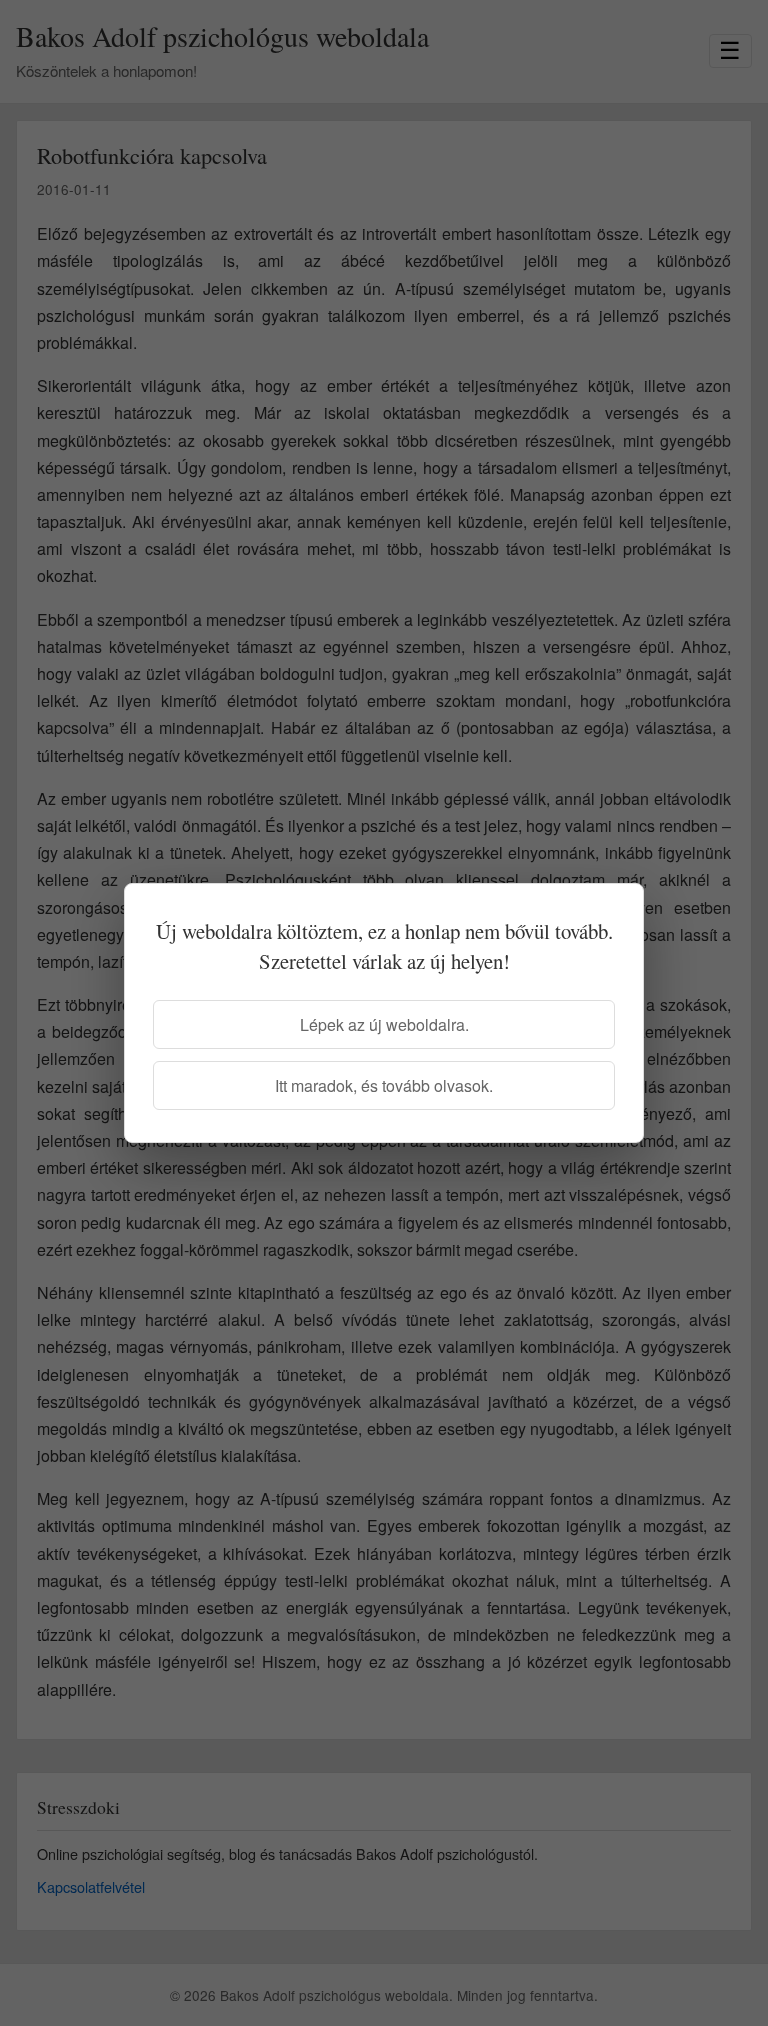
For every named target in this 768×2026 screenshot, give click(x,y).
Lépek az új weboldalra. (384, 1024)
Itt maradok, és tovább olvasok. (384, 1085)
